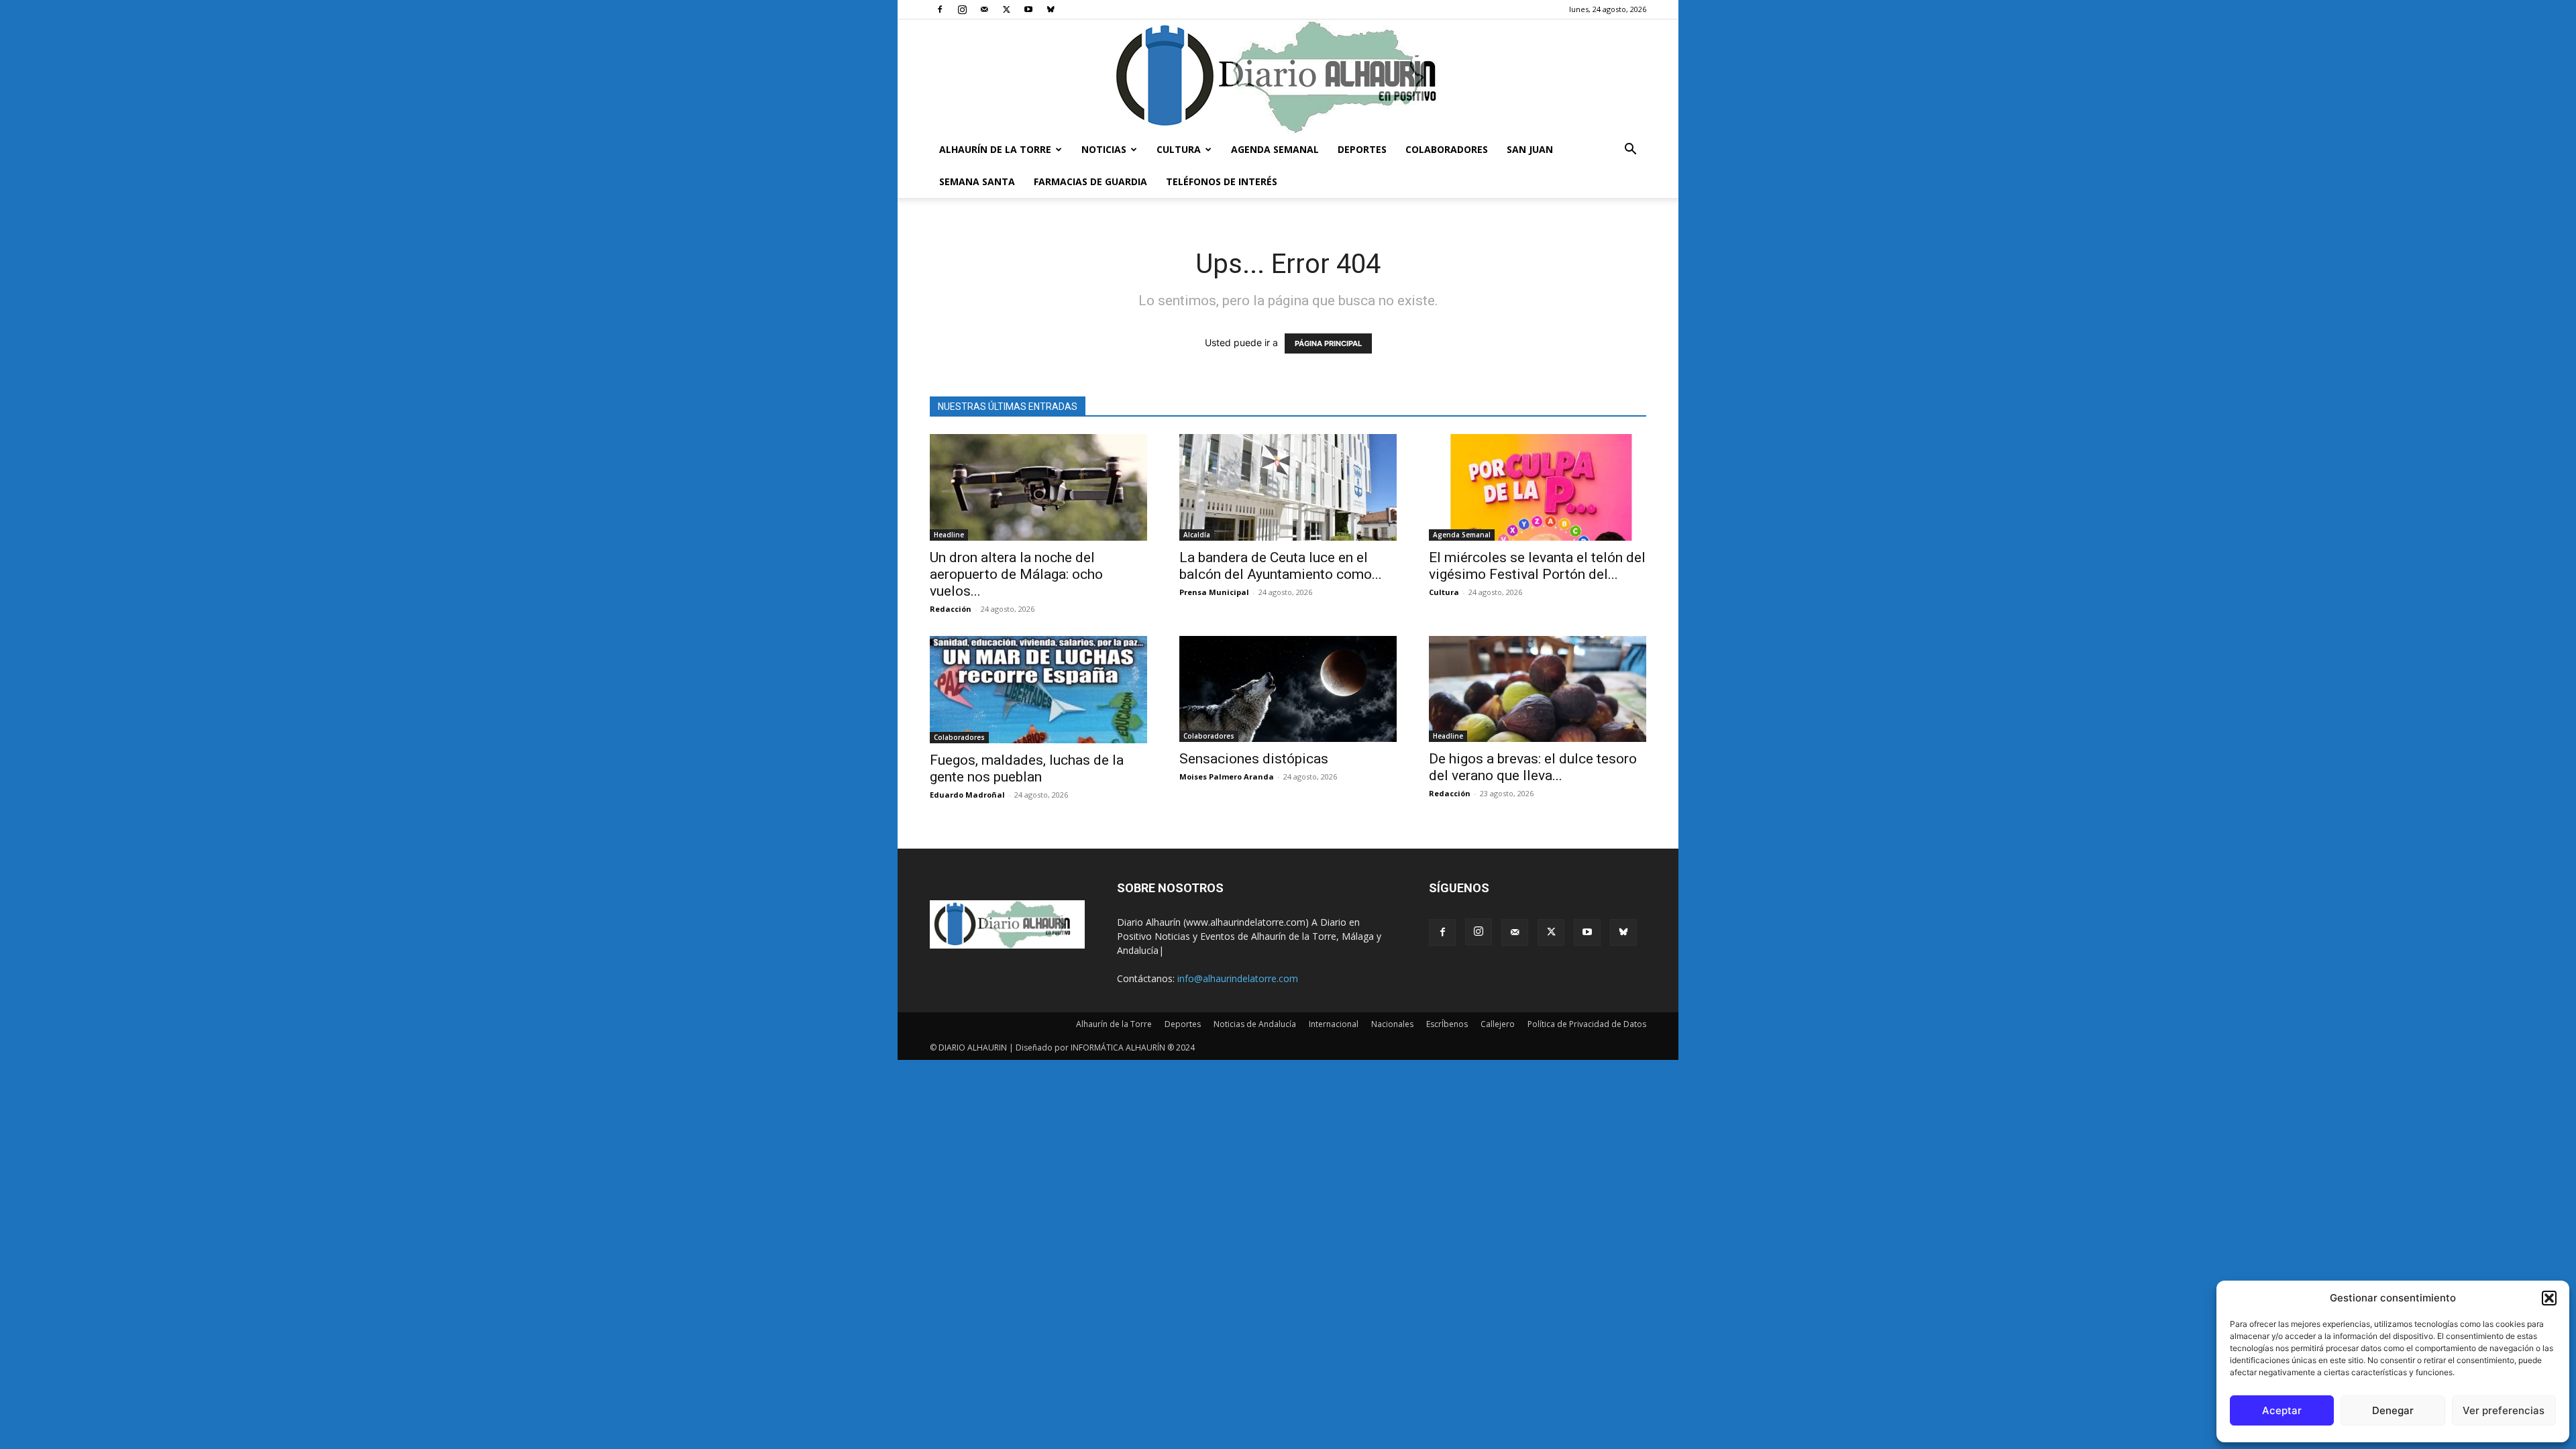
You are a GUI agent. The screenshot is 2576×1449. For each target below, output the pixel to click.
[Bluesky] (1051, 9)
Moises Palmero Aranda (1227, 776)
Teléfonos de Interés (1222, 181)
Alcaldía (1197, 535)
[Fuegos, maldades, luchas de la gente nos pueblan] (1038, 690)
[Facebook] (940, 9)
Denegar (2393, 1410)
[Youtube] (1028, 9)
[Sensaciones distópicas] (1288, 689)
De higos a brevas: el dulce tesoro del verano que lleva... (1533, 767)
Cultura (1179, 149)
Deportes (1362, 149)
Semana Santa (977, 181)
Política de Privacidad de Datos (1587, 1024)
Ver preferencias (2504, 1410)
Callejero (1498, 1024)
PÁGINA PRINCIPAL (1328, 343)
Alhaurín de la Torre (995, 149)
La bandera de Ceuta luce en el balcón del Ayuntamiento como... (1281, 566)
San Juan (1530, 149)
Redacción (951, 609)
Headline (949, 535)
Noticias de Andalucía (1255, 1024)
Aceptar (2282, 1410)
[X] (1006, 9)
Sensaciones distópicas (1254, 759)
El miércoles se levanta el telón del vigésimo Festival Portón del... (1537, 566)
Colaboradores (1447, 149)
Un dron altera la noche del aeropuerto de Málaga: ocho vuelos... (1016, 574)
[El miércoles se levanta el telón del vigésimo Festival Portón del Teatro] (1538, 487)
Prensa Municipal (1214, 592)
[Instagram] (962, 9)
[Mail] (984, 9)
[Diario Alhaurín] (1288, 76)
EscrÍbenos (1447, 1024)
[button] (2549, 1298)
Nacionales (1392, 1024)
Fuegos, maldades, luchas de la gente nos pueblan (1027, 768)
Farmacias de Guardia (1090, 181)
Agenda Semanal (1275, 149)
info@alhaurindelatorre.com (1238, 978)
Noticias (1104, 149)
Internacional (1334, 1024)
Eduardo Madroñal (967, 795)
